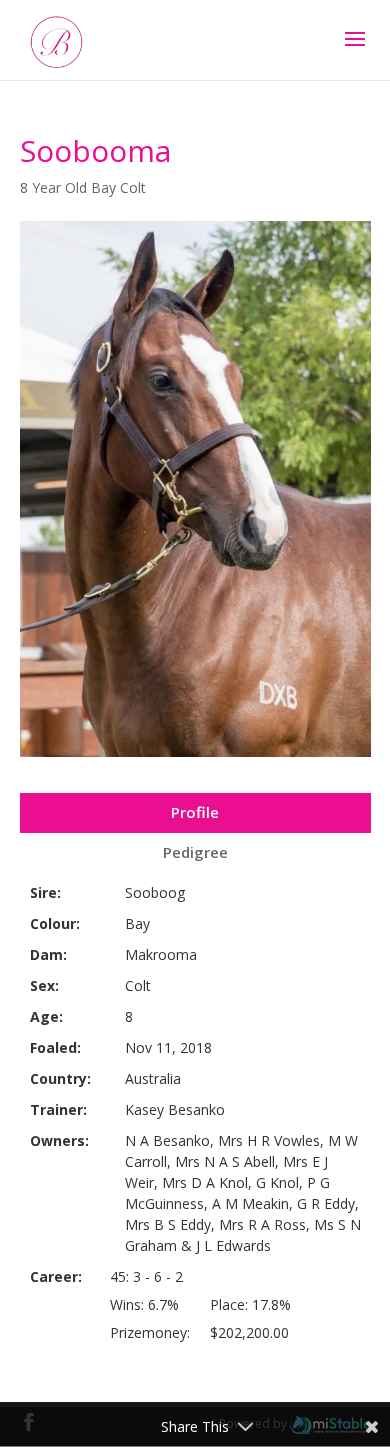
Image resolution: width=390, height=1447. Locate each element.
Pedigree (195, 852)
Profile (195, 812)
